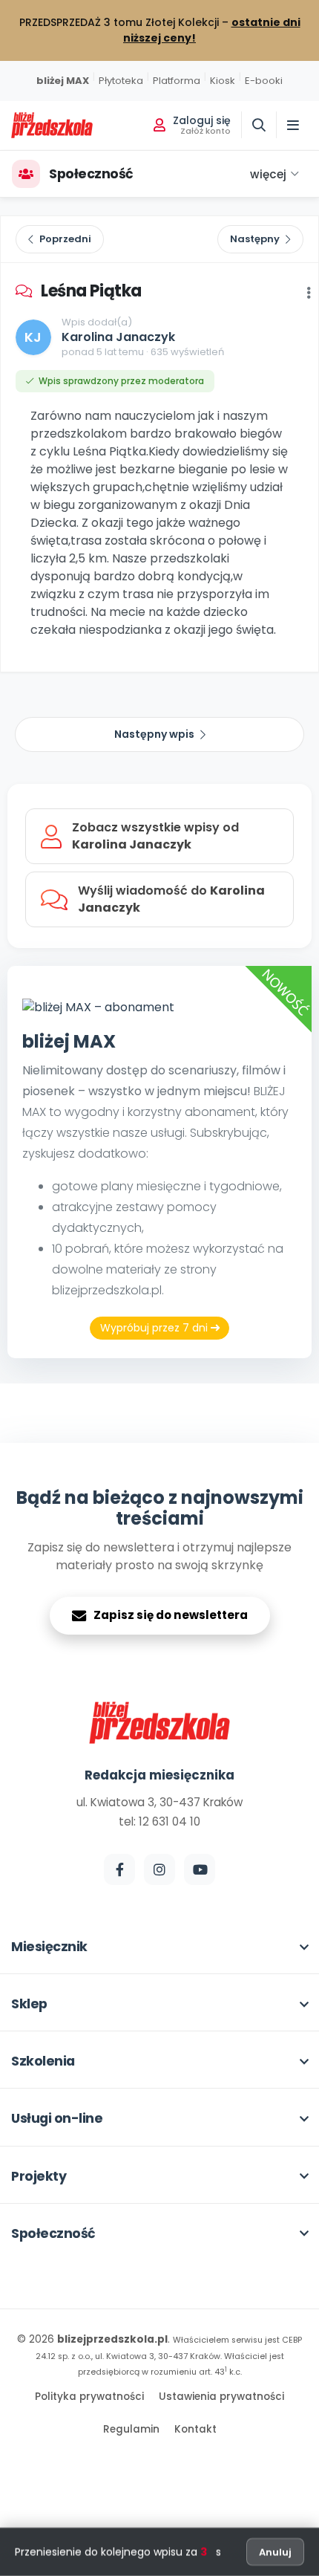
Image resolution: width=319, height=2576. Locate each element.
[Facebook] (119, 1869)
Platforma (177, 81)
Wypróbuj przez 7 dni (155, 1328)
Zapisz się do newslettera (171, 1615)
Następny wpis (154, 734)
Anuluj (275, 2552)
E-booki (264, 81)
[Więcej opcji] (309, 293)
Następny (255, 239)
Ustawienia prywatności (221, 2397)
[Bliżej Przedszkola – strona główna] (52, 125)
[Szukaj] (259, 125)
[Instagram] (159, 1869)
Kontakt (195, 2429)
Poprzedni (65, 239)
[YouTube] (200, 1869)
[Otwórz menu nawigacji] (293, 125)
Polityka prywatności (89, 2397)
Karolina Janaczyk (118, 337)
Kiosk (223, 81)
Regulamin (131, 2429)
